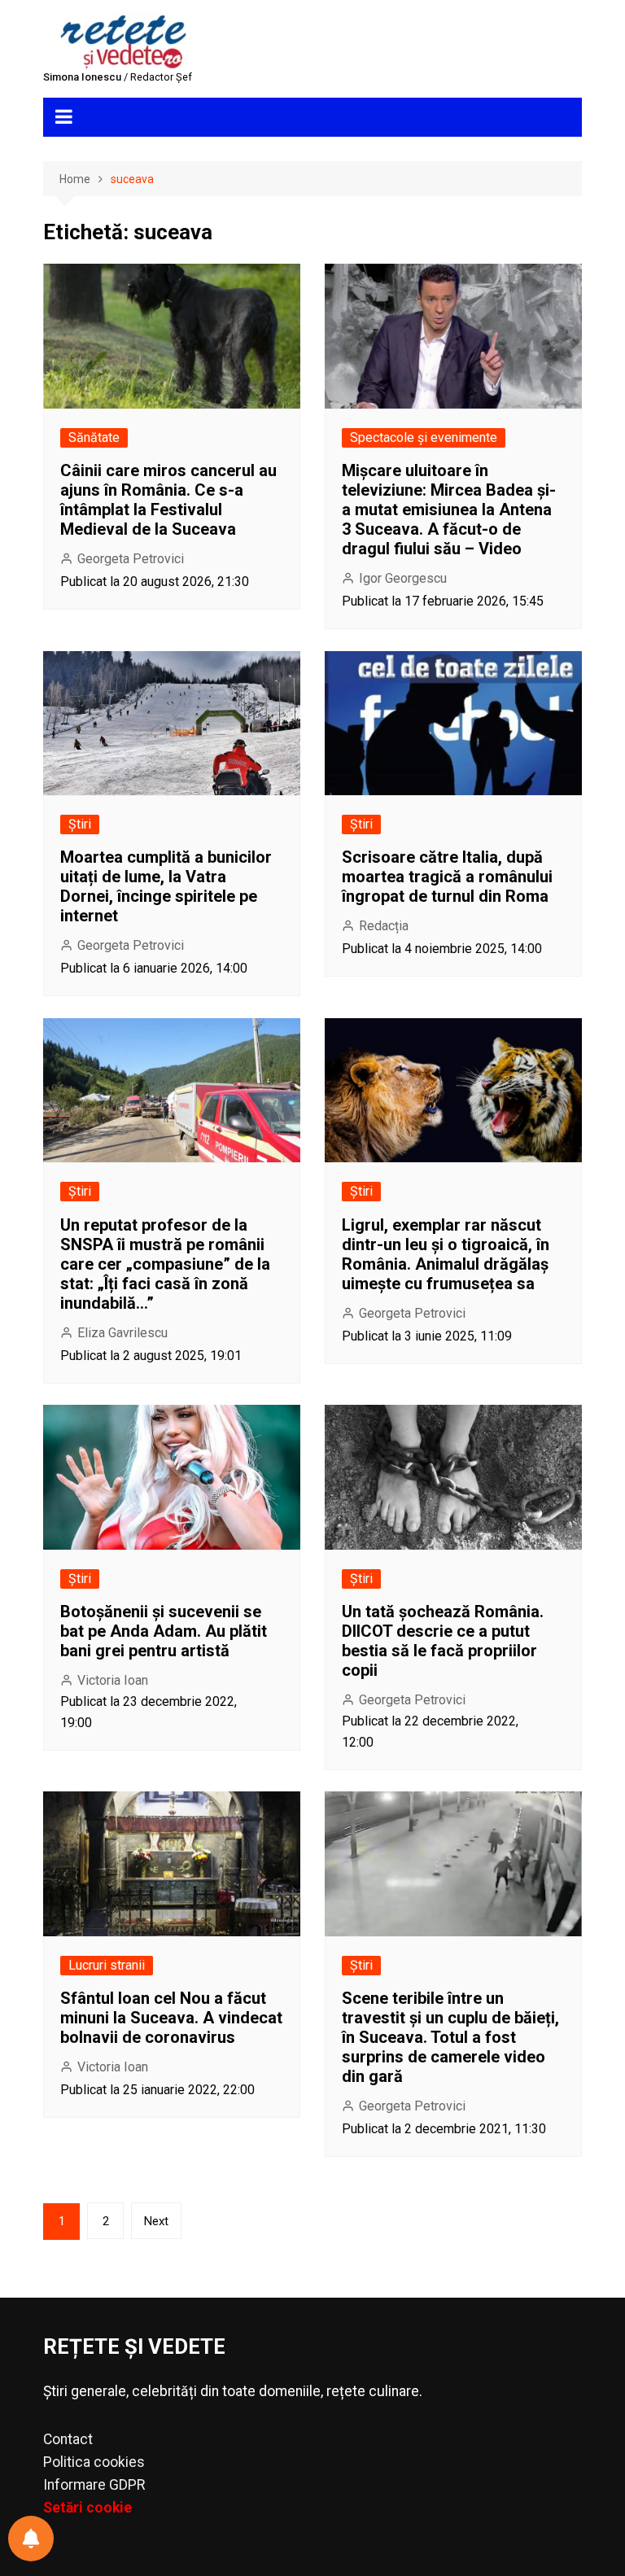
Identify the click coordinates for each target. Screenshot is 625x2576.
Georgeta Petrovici (131, 559)
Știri (80, 824)
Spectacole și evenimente (424, 437)
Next (156, 2221)
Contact (68, 2439)
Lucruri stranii (107, 1965)
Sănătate (94, 437)
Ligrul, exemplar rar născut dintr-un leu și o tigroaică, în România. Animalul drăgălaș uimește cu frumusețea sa (446, 1254)
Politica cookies (94, 2462)
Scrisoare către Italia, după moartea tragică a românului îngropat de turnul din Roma (447, 877)
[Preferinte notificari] (31, 2539)
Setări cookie (87, 2508)
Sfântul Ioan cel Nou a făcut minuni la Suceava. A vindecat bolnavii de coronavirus (171, 2018)
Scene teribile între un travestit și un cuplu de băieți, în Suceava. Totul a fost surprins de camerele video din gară (450, 2037)
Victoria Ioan (113, 1680)
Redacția (384, 926)
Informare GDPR (94, 2485)
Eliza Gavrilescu (122, 1333)
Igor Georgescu (403, 578)
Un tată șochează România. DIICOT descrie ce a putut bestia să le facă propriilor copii (443, 1641)
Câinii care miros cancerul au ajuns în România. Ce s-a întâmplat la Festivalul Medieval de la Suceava (168, 500)
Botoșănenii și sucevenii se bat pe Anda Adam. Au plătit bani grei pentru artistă (164, 1631)
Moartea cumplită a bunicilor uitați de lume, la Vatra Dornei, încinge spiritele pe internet (166, 886)
